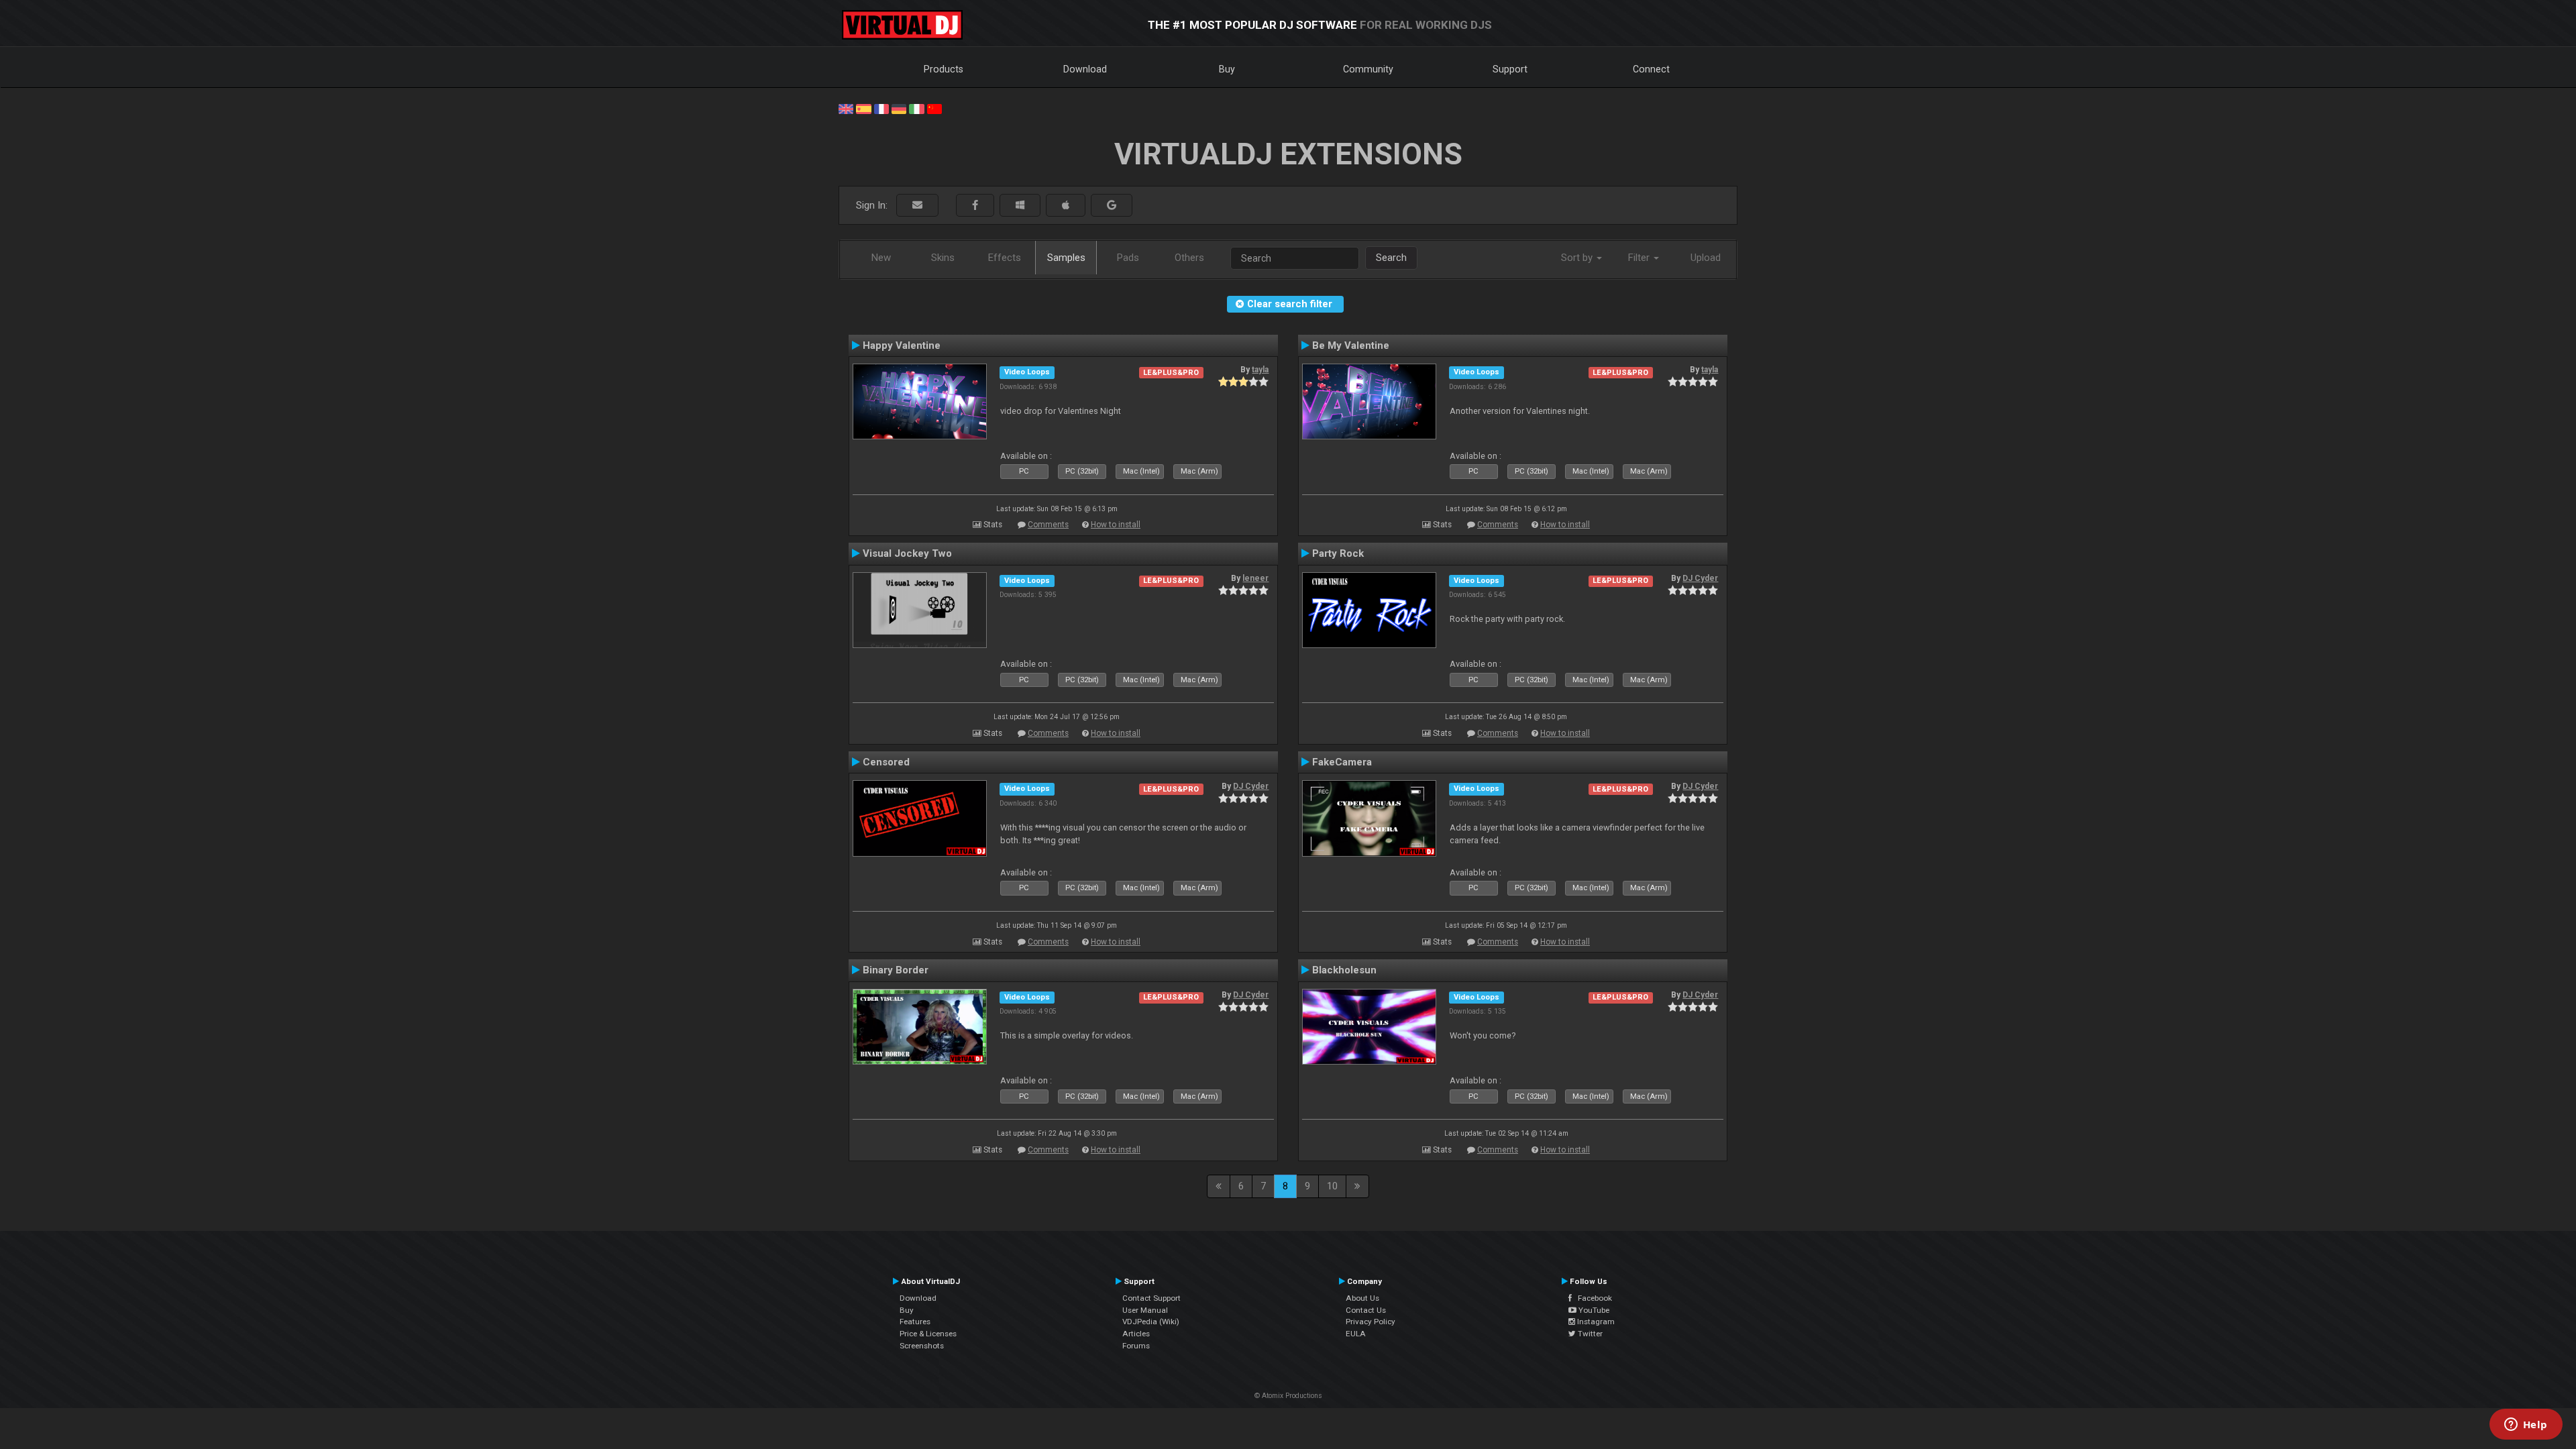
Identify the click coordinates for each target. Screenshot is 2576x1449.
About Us (1362, 1298)
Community (1368, 69)
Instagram (1595, 1322)
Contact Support (1151, 1298)
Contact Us (1366, 1310)
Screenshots (922, 1346)
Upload (1706, 258)
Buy (1227, 69)
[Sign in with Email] (917, 206)
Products (944, 69)
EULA (1356, 1334)
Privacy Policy (1371, 1322)
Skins (943, 258)
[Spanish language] (863, 108)
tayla (1260, 370)
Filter (1640, 258)
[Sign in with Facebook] (975, 206)
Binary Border (896, 970)
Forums (1136, 1346)
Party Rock (1338, 553)
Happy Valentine (902, 345)
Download (1085, 69)
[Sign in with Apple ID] (1066, 206)
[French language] (881, 108)
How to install (1116, 525)
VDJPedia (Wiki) (1151, 1322)
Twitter (1589, 1334)
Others (1189, 258)
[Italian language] (916, 108)
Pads (1128, 258)
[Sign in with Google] (1112, 206)
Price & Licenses (928, 1334)
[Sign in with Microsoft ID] (1020, 206)
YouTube (1593, 1310)
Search (1391, 258)
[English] (846, 108)
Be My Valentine (1351, 345)
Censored (886, 762)
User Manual (1145, 1310)
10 (1332, 1186)
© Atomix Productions (1288, 1396)
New (881, 258)
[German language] (899, 108)
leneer (1255, 578)
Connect (1651, 69)
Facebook (1592, 1298)
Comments (1048, 525)
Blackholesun (1344, 970)
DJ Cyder (1700, 578)
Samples (1066, 258)
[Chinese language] (934, 108)
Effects (1005, 258)
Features (915, 1322)
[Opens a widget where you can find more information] (2526, 1426)
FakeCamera (1342, 762)
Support (1510, 69)
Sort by (1578, 258)
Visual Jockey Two (907, 553)
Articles (1136, 1334)
